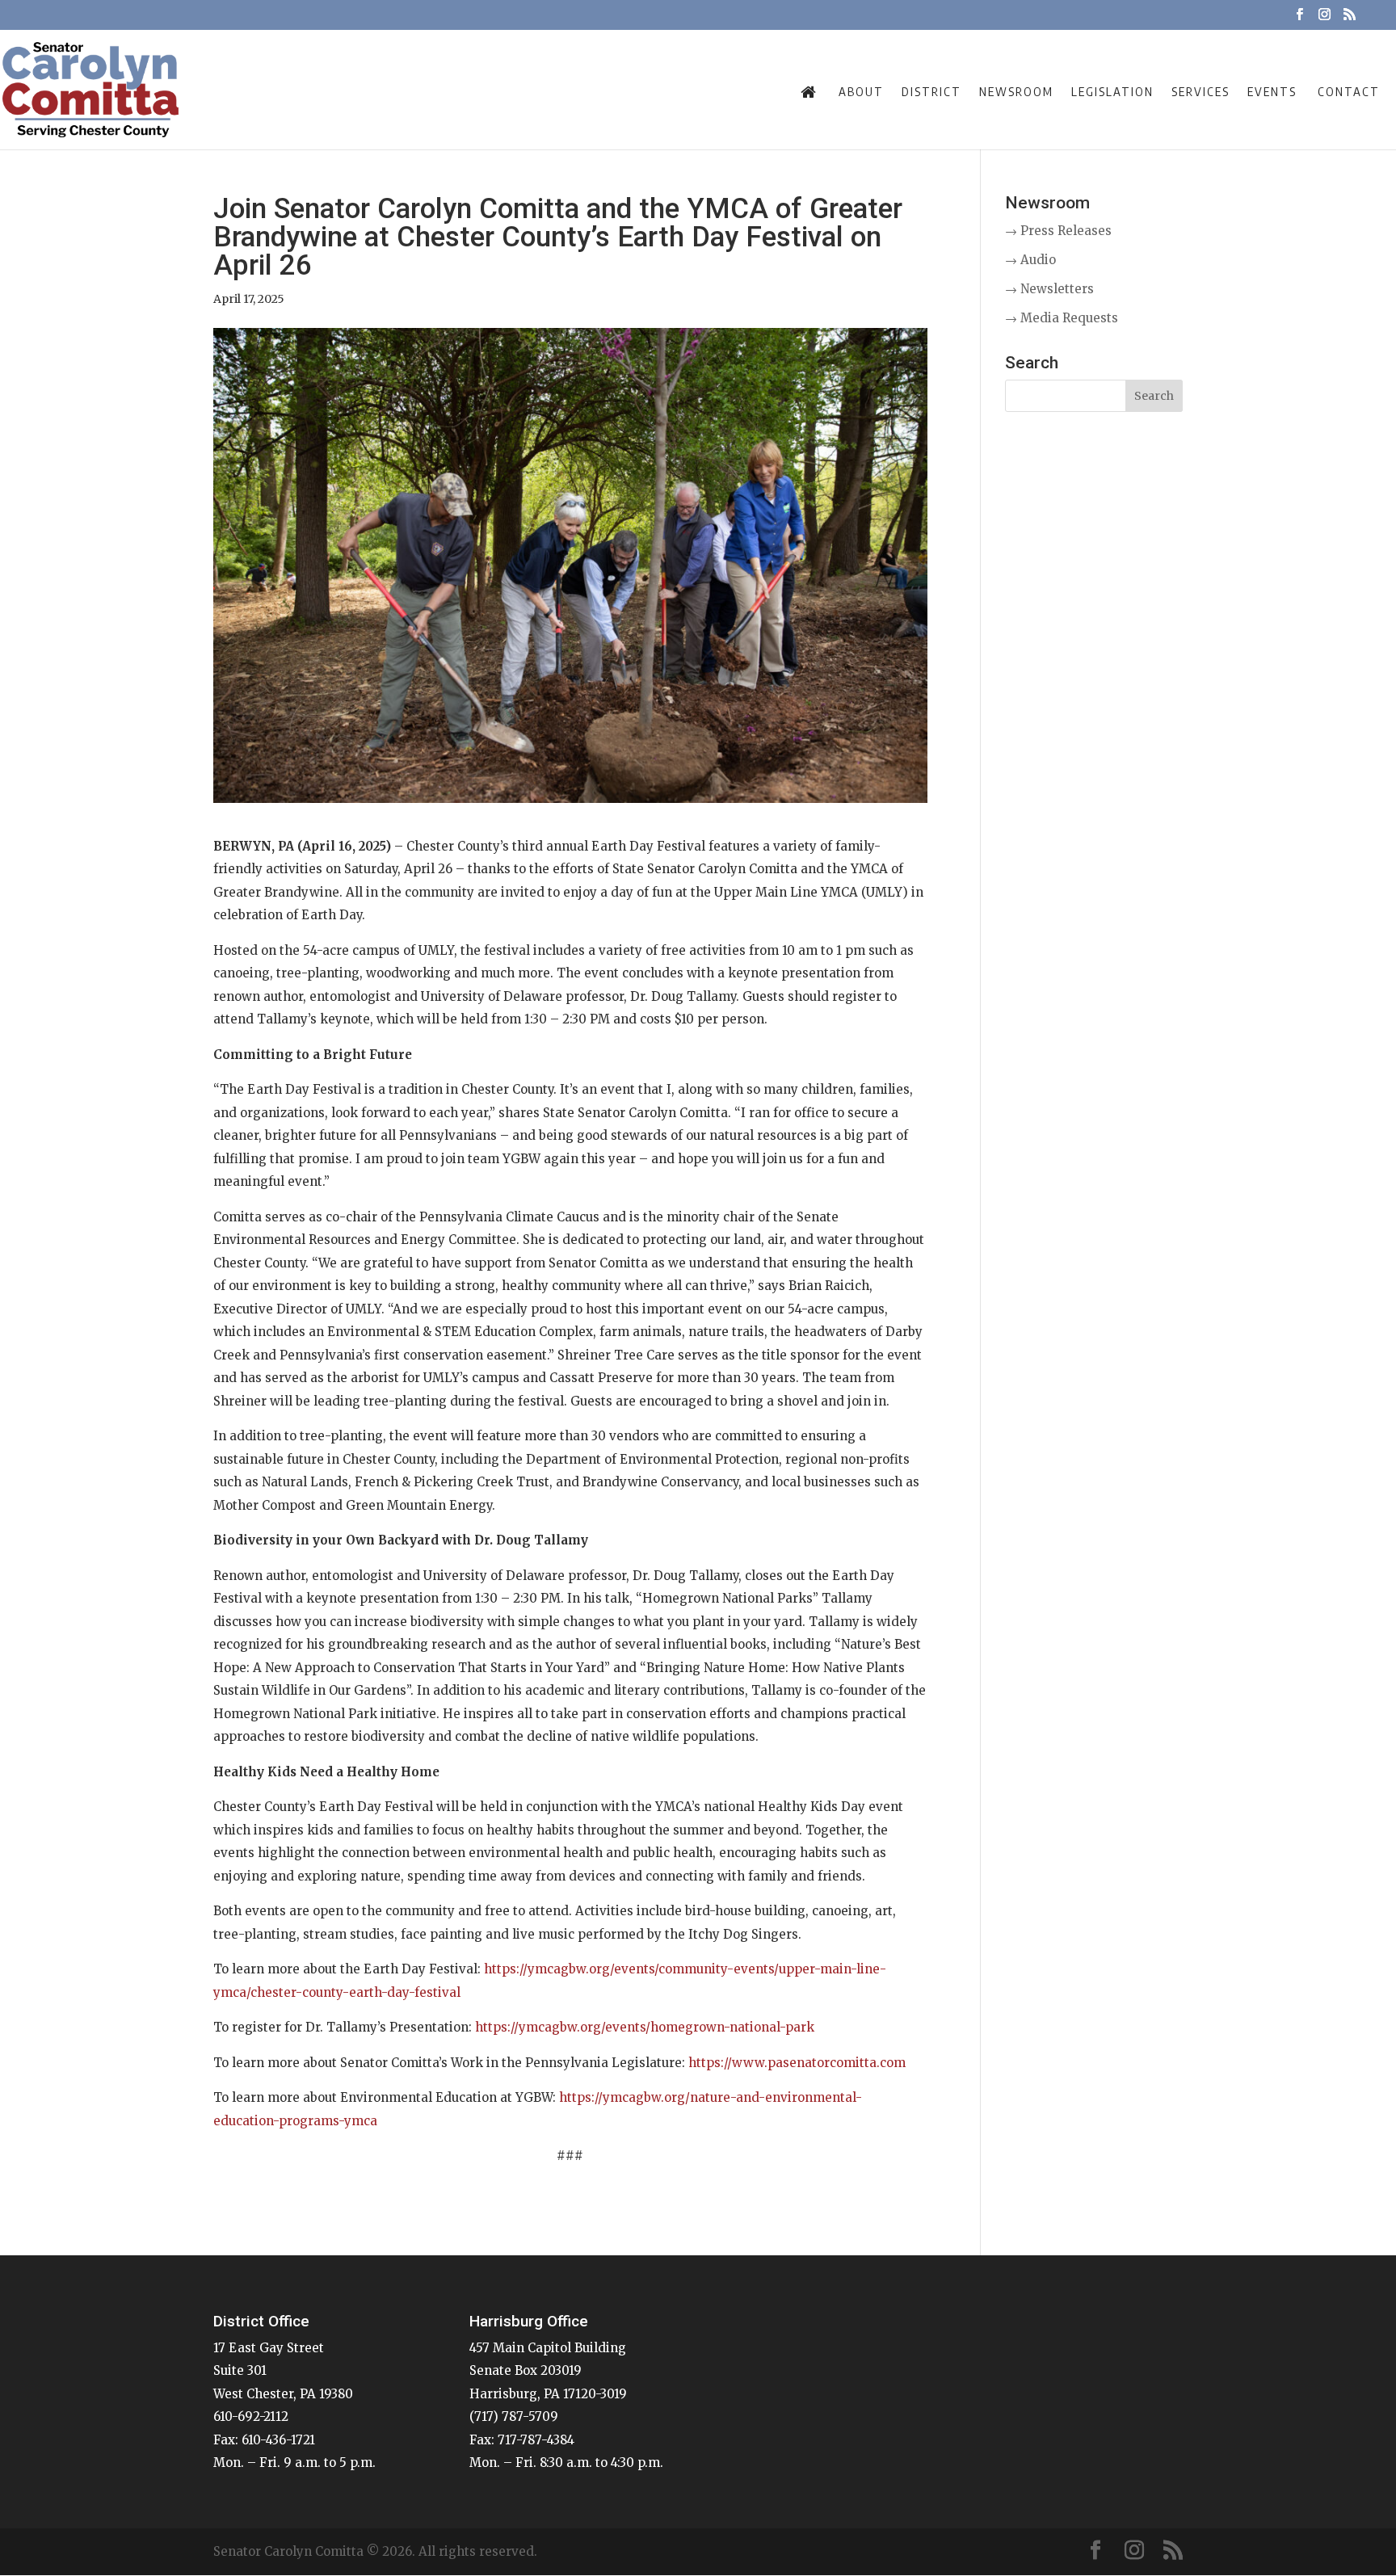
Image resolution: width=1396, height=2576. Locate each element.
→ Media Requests (1062, 318)
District (931, 91)
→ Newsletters (1049, 289)
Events (1272, 91)
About (861, 91)
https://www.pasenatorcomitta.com (797, 2063)
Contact (1349, 91)
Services (1200, 91)
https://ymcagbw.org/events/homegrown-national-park (645, 2027)
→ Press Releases (1058, 231)
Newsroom (1016, 91)
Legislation (1112, 91)
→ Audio (1030, 260)
